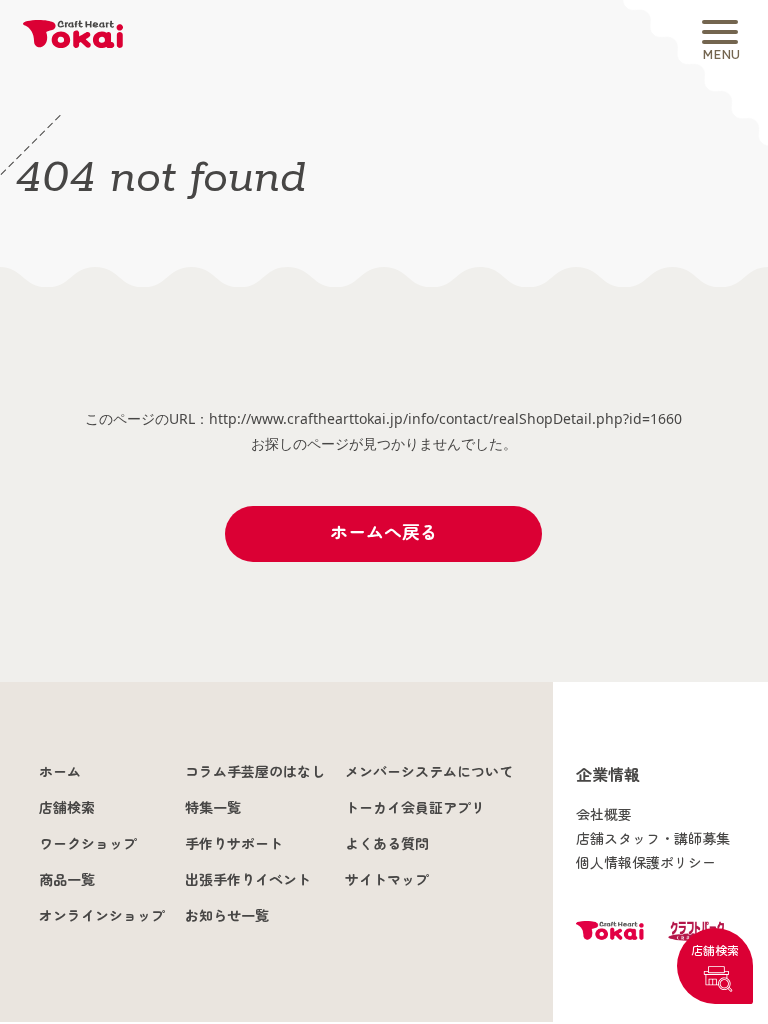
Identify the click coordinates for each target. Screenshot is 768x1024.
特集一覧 (213, 808)
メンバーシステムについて (429, 772)
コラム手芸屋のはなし (255, 772)
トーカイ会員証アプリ (415, 808)
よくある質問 (387, 844)
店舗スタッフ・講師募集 (653, 839)
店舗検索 (715, 950)
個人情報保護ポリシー (646, 863)
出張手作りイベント (248, 880)
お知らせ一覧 (227, 916)
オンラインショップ (102, 916)
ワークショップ (88, 844)
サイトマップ (387, 880)
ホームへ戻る (384, 532)
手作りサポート (234, 844)
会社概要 (604, 815)
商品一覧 (67, 880)
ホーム (60, 772)
